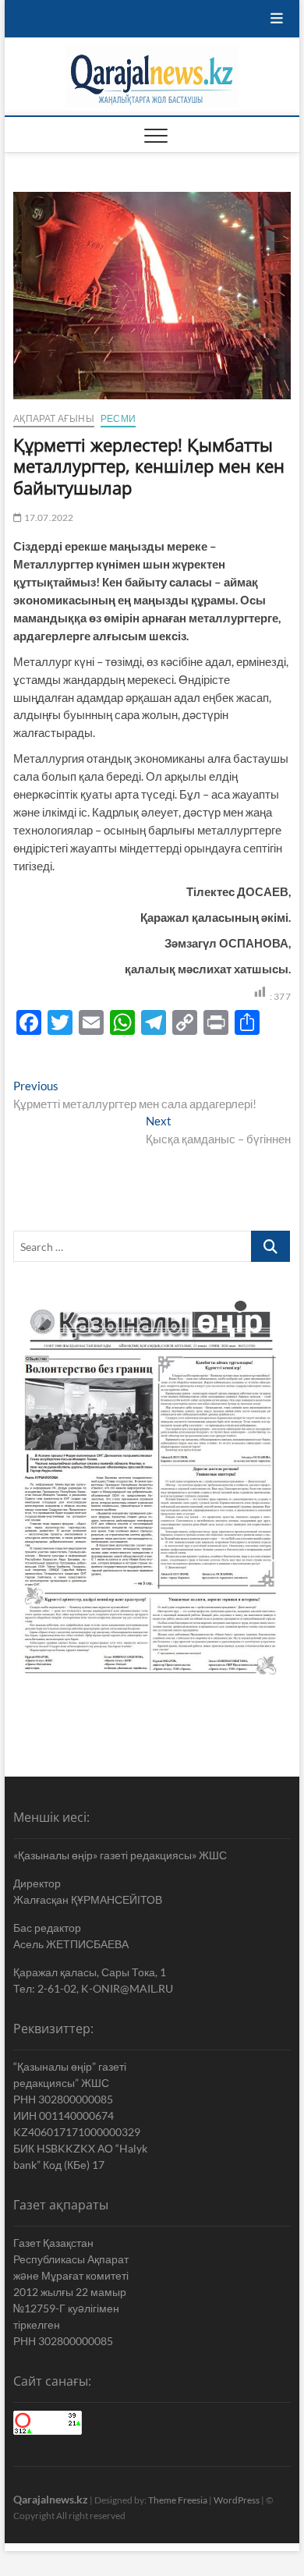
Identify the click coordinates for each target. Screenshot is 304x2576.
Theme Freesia (178, 2500)
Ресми (118, 418)
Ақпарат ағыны (54, 418)
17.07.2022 (48, 517)
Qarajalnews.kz (51, 2499)
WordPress (237, 2500)
